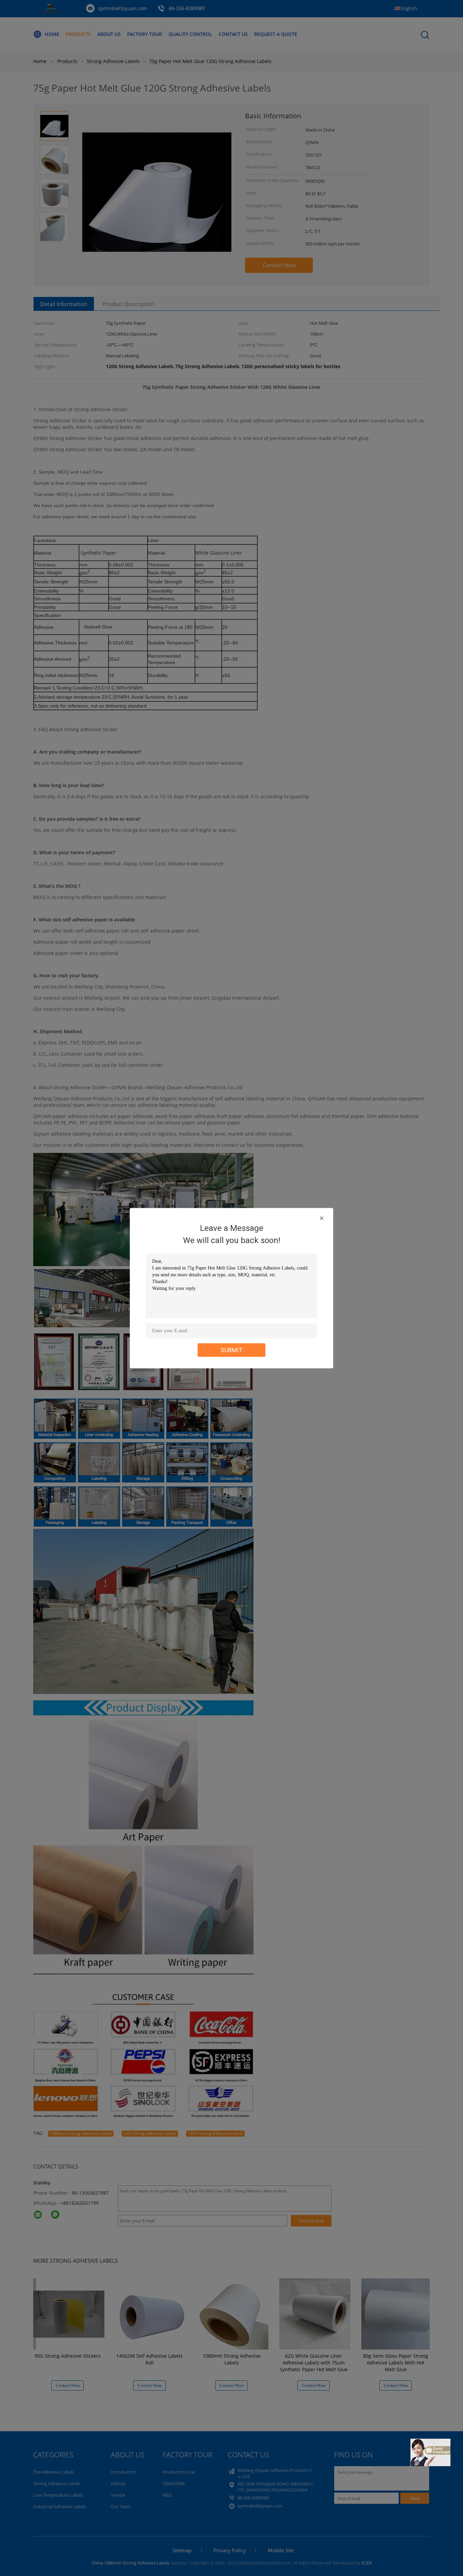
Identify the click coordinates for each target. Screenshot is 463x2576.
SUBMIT (232, 1350)
